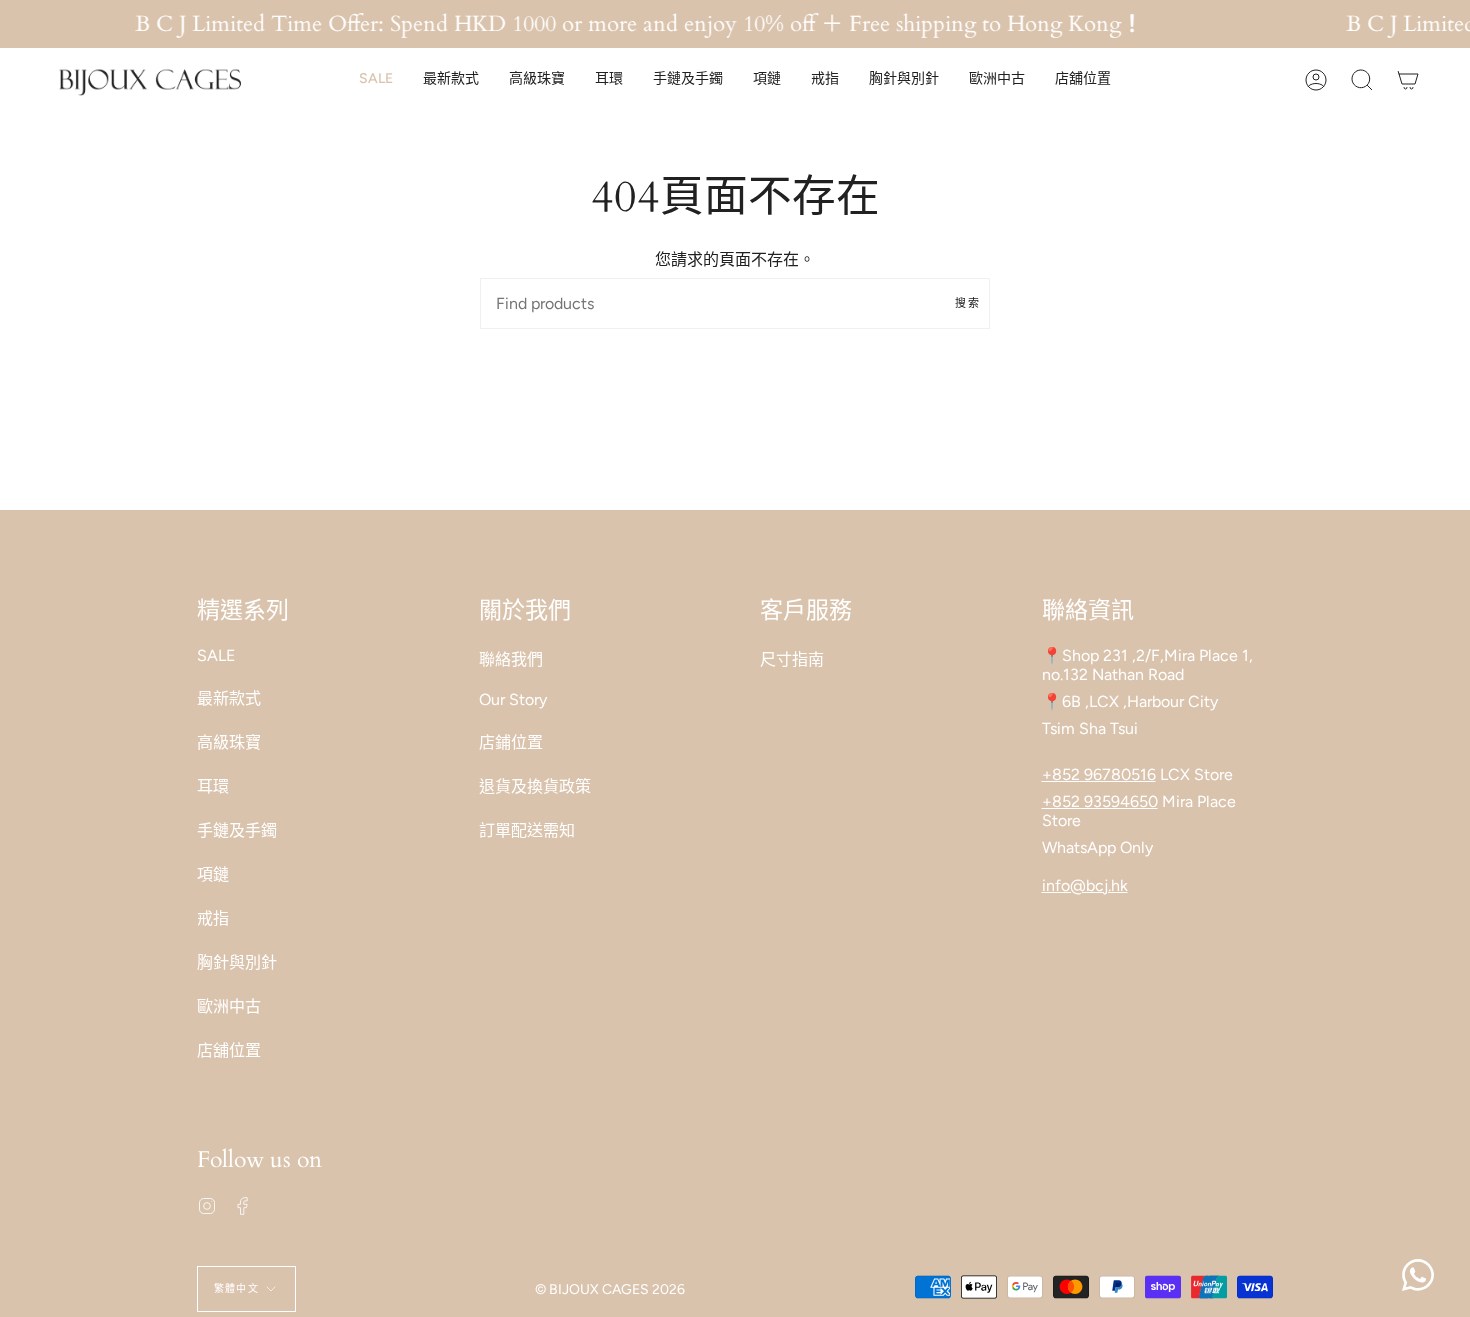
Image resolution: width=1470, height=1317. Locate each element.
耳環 (213, 786)
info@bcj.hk (1085, 885)
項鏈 (213, 874)
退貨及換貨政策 (535, 786)
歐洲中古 (229, 1006)
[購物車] (1408, 79)
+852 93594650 (1100, 801)
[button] (376, 79)
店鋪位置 (511, 742)
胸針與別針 (237, 962)
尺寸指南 (792, 659)
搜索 (967, 303)
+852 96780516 (1099, 774)
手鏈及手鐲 (237, 830)
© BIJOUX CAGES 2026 (610, 1289)
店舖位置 (229, 1050)
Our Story (513, 699)
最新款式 (229, 698)
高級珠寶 (229, 742)
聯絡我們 (511, 659)
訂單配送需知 (527, 830)
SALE (216, 655)
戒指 (213, 918)
